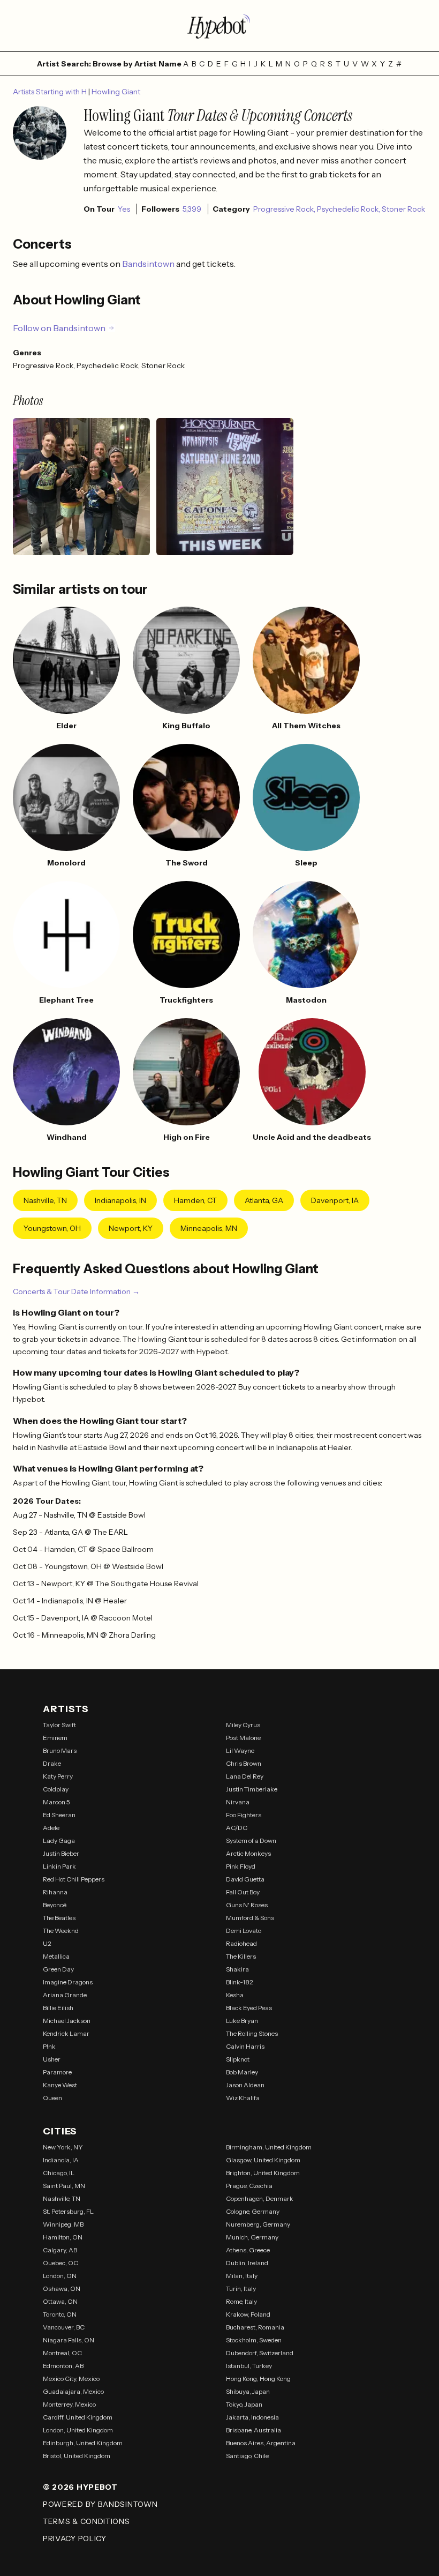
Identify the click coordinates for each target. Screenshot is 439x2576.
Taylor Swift (59, 1725)
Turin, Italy (241, 2288)
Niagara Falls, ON (69, 2340)
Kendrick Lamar (66, 2033)
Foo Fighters (244, 1815)
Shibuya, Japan (248, 2391)
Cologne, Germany (253, 2211)
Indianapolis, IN (120, 1200)
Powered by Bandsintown (100, 2504)
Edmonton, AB (63, 2366)
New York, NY (63, 2147)
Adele (51, 1828)
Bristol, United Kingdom (77, 2456)
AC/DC (237, 1828)
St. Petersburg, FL (68, 2211)
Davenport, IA (335, 1200)
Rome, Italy (241, 2301)
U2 (47, 1943)
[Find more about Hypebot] (219, 26)
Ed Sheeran (59, 1815)
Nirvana (238, 1802)
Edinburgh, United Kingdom (83, 2443)
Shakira (237, 1969)
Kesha (235, 1995)
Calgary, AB (60, 2250)
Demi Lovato (244, 1931)
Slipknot (238, 2059)
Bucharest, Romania (255, 2327)
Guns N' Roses (247, 1905)
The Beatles (59, 1918)
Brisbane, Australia (253, 2430)
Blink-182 (240, 1982)
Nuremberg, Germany (258, 2224)
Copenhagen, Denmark (260, 2198)
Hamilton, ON (63, 2237)
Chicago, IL (59, 2173)
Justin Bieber (61, 1853)
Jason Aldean (245, 2085)
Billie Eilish (58, 2008)
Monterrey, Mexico (69, 2404)
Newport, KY (131, 1228)
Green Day (58, 1969)
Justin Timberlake (252, 1789)
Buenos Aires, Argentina (261, 2443)
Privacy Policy (75, 2538)
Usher (52, 2059)
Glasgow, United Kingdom (263, 2160)
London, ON (60, 2276)
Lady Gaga (59, 1840)
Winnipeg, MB (63, 2224)
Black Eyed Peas (249, 2008)
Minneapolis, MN (209, 1228)
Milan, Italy (242, 2276)
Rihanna (55, 1892)
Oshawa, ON (62, 2288)
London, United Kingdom (78, 2430)
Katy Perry (58, 1776)
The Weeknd (61, 1931)
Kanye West (60, 2085)
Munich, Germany (252, 2237)
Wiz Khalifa (243, 2098)
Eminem (55, 1738)
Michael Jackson (67, 2021)
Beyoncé (55, 1905)
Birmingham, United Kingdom (269, 2147)
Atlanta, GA (264, 1200)
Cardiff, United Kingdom (78, 2417)
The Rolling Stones (252, 2033)
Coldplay (56, 1789)
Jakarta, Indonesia (252, 2417)
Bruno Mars (60, 1750)
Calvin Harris (245, 2046)
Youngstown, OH (52, 1228)
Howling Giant (116, 92)
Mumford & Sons (250, 1918)
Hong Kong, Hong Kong (258, 2379)
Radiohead (241, 1943)
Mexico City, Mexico (71, 2379)
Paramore (57, 2072)
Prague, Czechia (249, 2186)
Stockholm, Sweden (254, 2340)
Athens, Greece (248, 2250)
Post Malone (243, 1738)
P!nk (49, 2046)
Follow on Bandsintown (59, 328)
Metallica (56, 1956)
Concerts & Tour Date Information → (76, 1291)
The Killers (241, 1956)
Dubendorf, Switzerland (260, 2353)
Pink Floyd (241, 1866)
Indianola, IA (61, 2160)
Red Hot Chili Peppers (74, 1879)
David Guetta (245, 1879)
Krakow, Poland (248, 2314)
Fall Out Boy (243, 1892)
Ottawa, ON (60, 2301)
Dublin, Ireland (247, 2263)
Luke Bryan (242, 2021)
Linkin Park (59, 1866)
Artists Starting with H (51, 92)
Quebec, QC (60, 2263)
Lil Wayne (240, 1750)
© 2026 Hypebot (80, 2487)
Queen (52, 2098)
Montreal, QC (62, 2353)
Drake (52, 1763)
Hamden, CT (195, 1200)
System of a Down (251, 1840)
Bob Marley (242, 2072)
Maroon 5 (56, 1802)
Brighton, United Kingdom (263, 2173)
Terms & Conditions (86, 2521)
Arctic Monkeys (248, 1853)
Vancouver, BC (64, 2327)
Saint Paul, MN (64, 2186)
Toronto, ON (60, 2314)
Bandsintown (149, 264)
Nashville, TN (45, 1200)
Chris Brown (244, 1763)
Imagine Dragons (68, 1982)
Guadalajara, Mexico (73, 2391)
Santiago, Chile (247, 2456)
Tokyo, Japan (244, 2404)
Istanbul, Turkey (249, 2366)
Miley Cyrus (243, 1725)
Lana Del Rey (245, 1776)
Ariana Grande (65, 1995)
